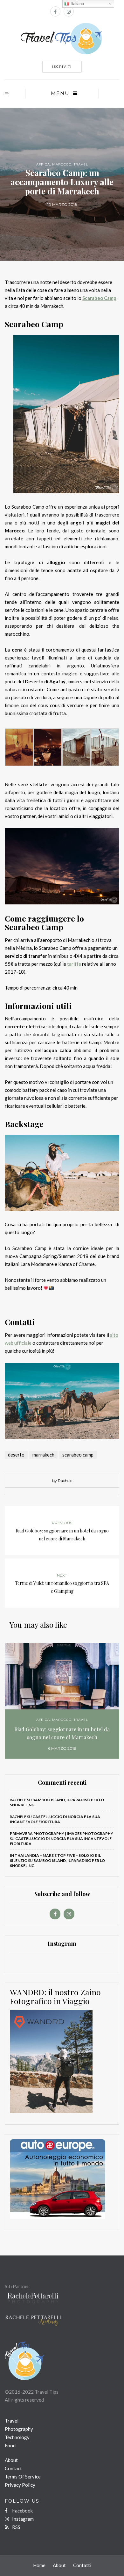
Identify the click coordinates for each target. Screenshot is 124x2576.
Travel (81, 164)
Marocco (62, 164)
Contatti (82, 2565)
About (11, 2460)
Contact (13, 2468)
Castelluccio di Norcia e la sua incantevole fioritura (55, 1819)
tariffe (74, 964)
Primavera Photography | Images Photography (62, 1833)
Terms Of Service (23, 2477)
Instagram (22, 2519)
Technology (17, 2437)
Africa (43, 164)
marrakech (43, 1455)
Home (39, 2565)
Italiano (77, 4)
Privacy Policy (20, 2485)
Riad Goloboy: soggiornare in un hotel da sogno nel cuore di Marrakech (62, 1733)
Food (10, 2445)
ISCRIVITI (62, 67)
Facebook (22, 2511)
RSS (16, 2527)
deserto (16, 1455)
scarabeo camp (78, 1455)
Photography (19, 2429)
